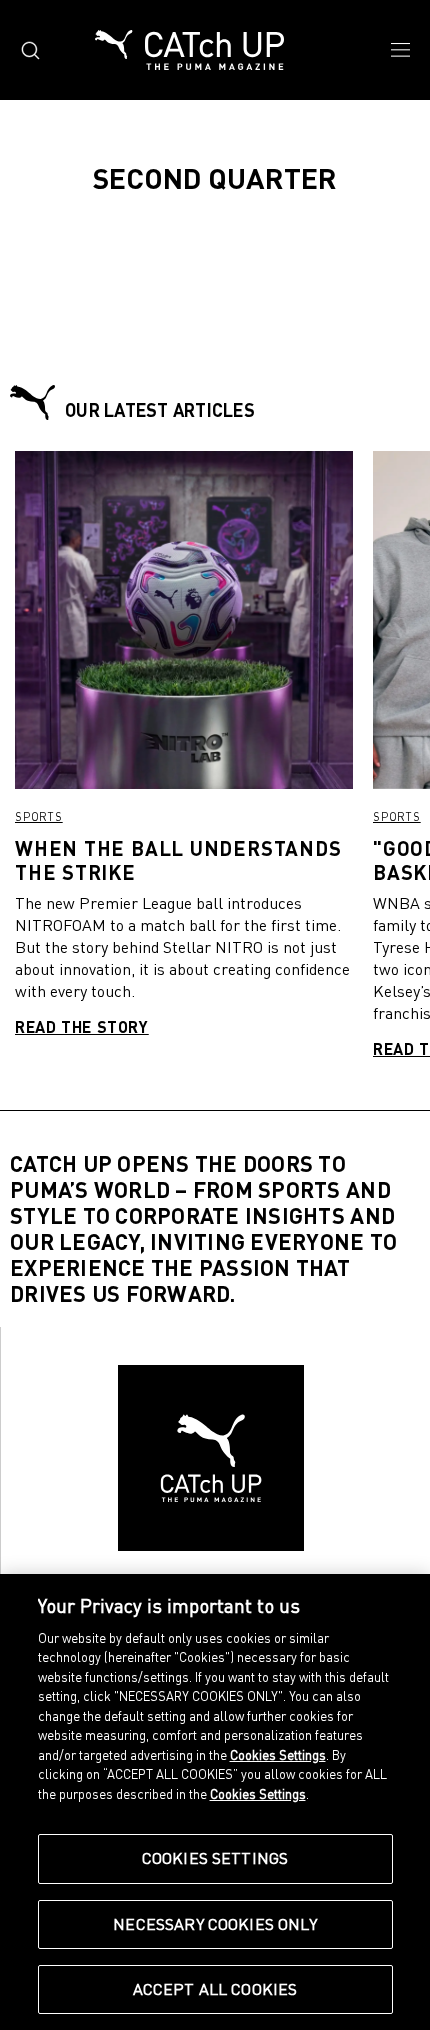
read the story (82, 1026)
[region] (215, 1802)
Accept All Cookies (215, 1989)
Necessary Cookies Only (215, 1924)
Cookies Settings (215, 1858)
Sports (39, 816)
